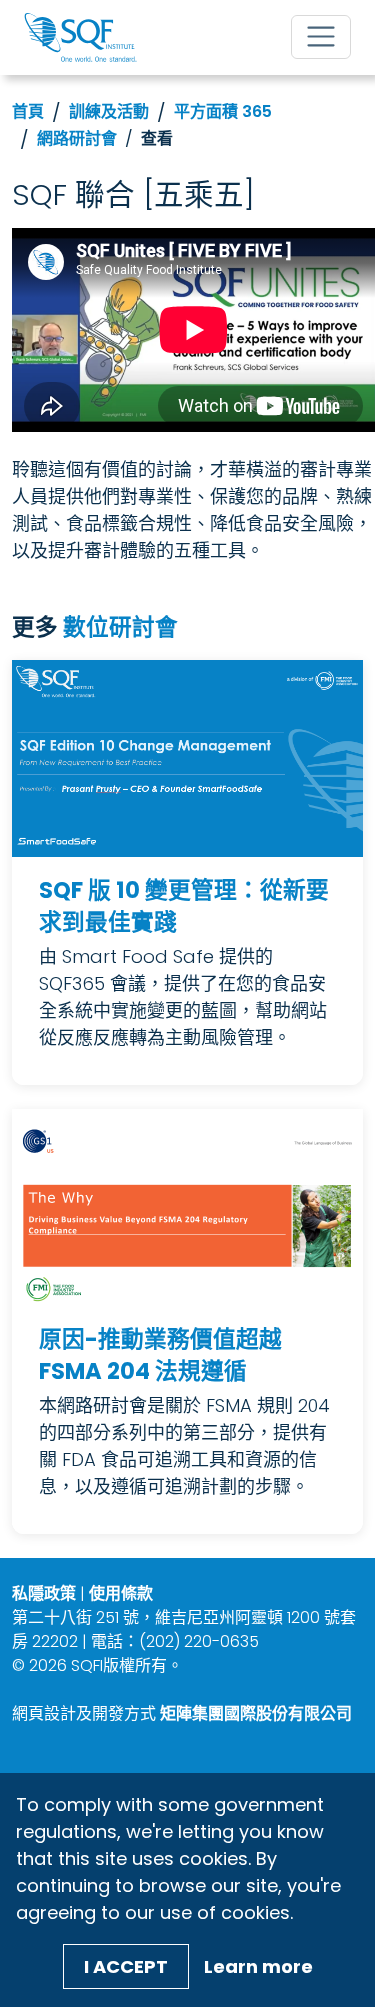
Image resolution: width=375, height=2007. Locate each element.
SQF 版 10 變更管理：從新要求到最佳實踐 (184, 906)
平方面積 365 (223, 111)
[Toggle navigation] (321, 37)
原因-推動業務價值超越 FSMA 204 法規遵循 (160, 1355)
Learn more (258, 1966)
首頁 (28, 111)
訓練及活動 (109, 111)
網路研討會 (77, 138)
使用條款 (121, 1593)
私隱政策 (44, 1593)
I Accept (126, 1966)
